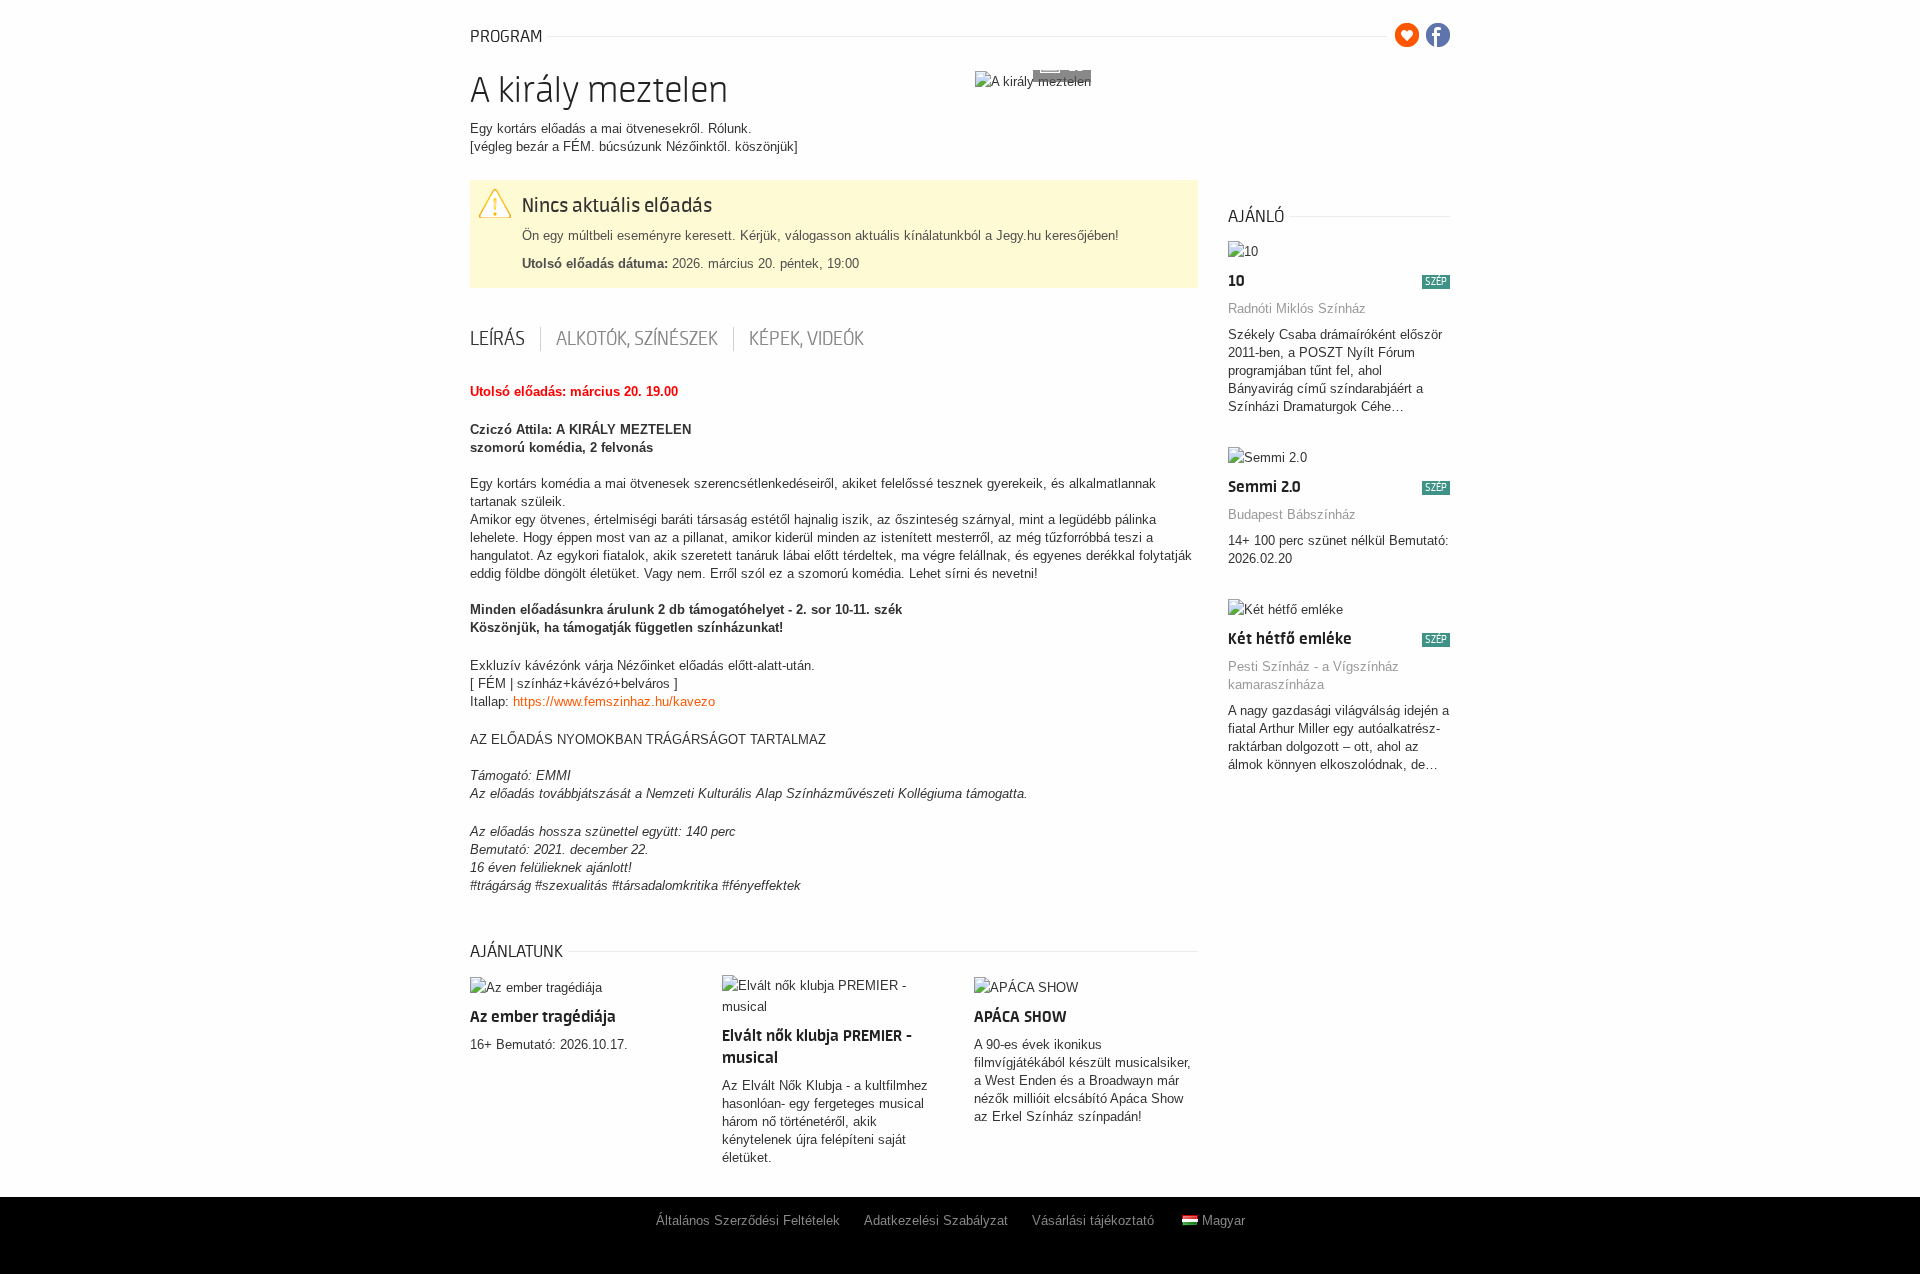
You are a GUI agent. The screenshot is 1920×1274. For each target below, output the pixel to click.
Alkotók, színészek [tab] (637, 339)
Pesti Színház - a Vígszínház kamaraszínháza (1313, 675)
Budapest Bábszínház (1292, 514)
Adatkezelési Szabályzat (936, 1220)
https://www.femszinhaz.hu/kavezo (614, 701)
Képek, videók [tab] (806, 339)
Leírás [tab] (497, 339)
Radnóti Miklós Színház (1297, 308)
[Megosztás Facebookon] (1438, 35)
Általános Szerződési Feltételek (748, 1220)
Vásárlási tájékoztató (1093, 1220)
